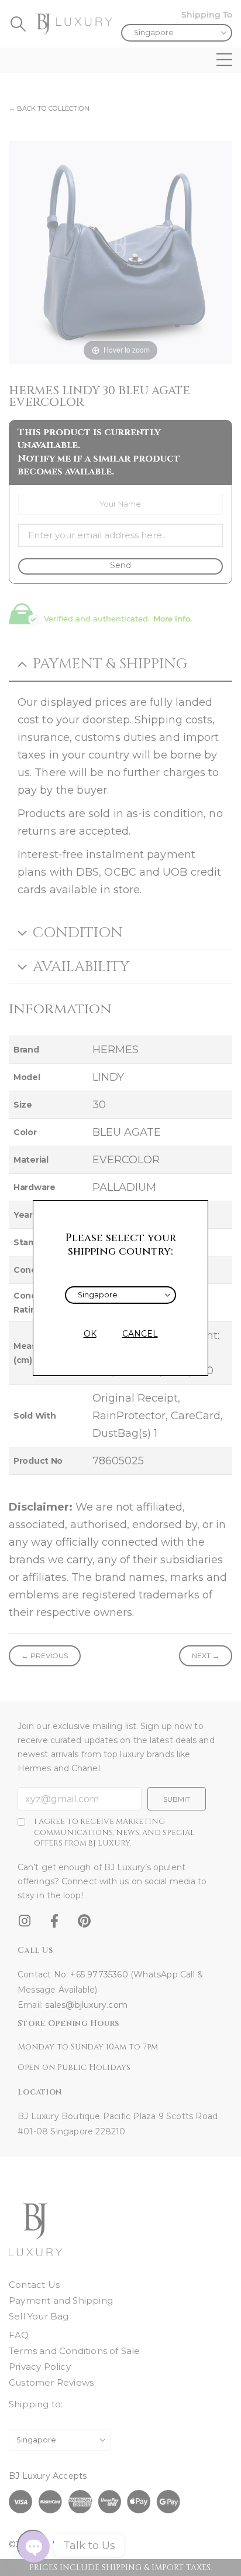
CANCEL (140, 1334)
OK (90, 1334)
